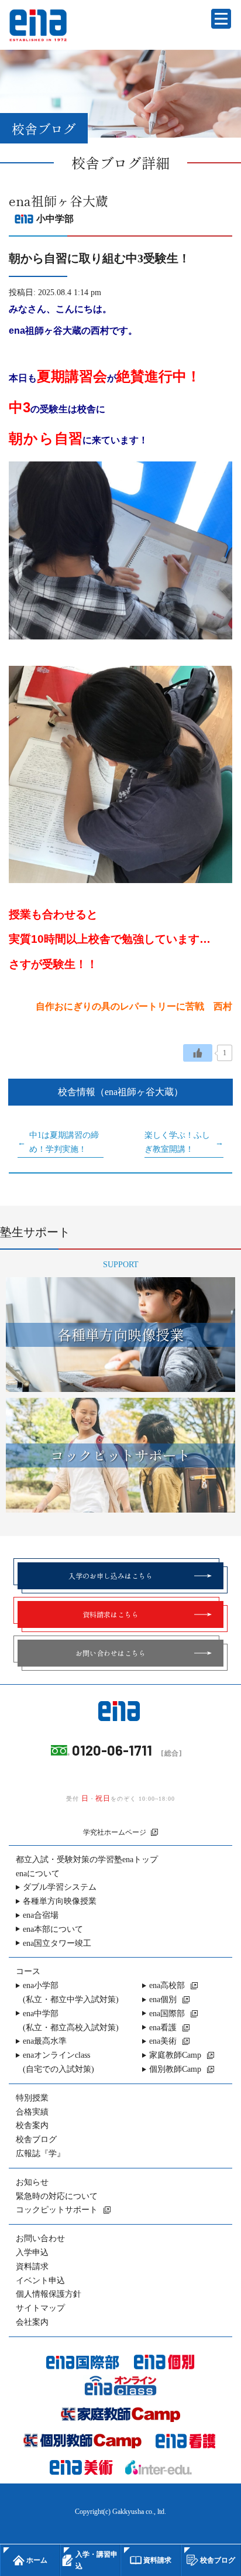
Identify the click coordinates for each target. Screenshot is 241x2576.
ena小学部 (71, 1992)
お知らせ (32, 2182)
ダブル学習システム (60, 1887)
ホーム (37, 2560)
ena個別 (163, 1999)
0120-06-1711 (112, 1750)
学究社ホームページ (115, 1832)
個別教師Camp (175, 2069)
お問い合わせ (40, 2238)
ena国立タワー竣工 (57, 1943)
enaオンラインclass (58, 2062)
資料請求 (32, 2267)
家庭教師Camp (175, 2055)
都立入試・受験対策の (87, 1860)
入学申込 (32, 2252)
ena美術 (163, 2041)
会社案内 (32, 2322)
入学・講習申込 (97, 2560)
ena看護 (163, 2028)
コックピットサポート (57, 2210)
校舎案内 (32, 2125)
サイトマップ (40, 2308)
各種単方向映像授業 (60, 1901)
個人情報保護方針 (49, 2294)
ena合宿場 (41, 1915)
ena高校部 (167, 1985)
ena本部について (53, 1929)
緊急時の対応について (57, 2196)
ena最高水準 (45, 2041)
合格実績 (32, 2112)
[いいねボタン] (198, 1053)
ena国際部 (167, 2014)
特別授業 (32, 2098)
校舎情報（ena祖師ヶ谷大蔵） (120, 1092)
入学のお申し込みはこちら (111, 1576)
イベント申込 (40, 2281)
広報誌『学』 (40, 2153)
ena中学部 (71, 2021)
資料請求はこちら (111, 1614)
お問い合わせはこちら (111, 1653)
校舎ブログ (36, 2139)
